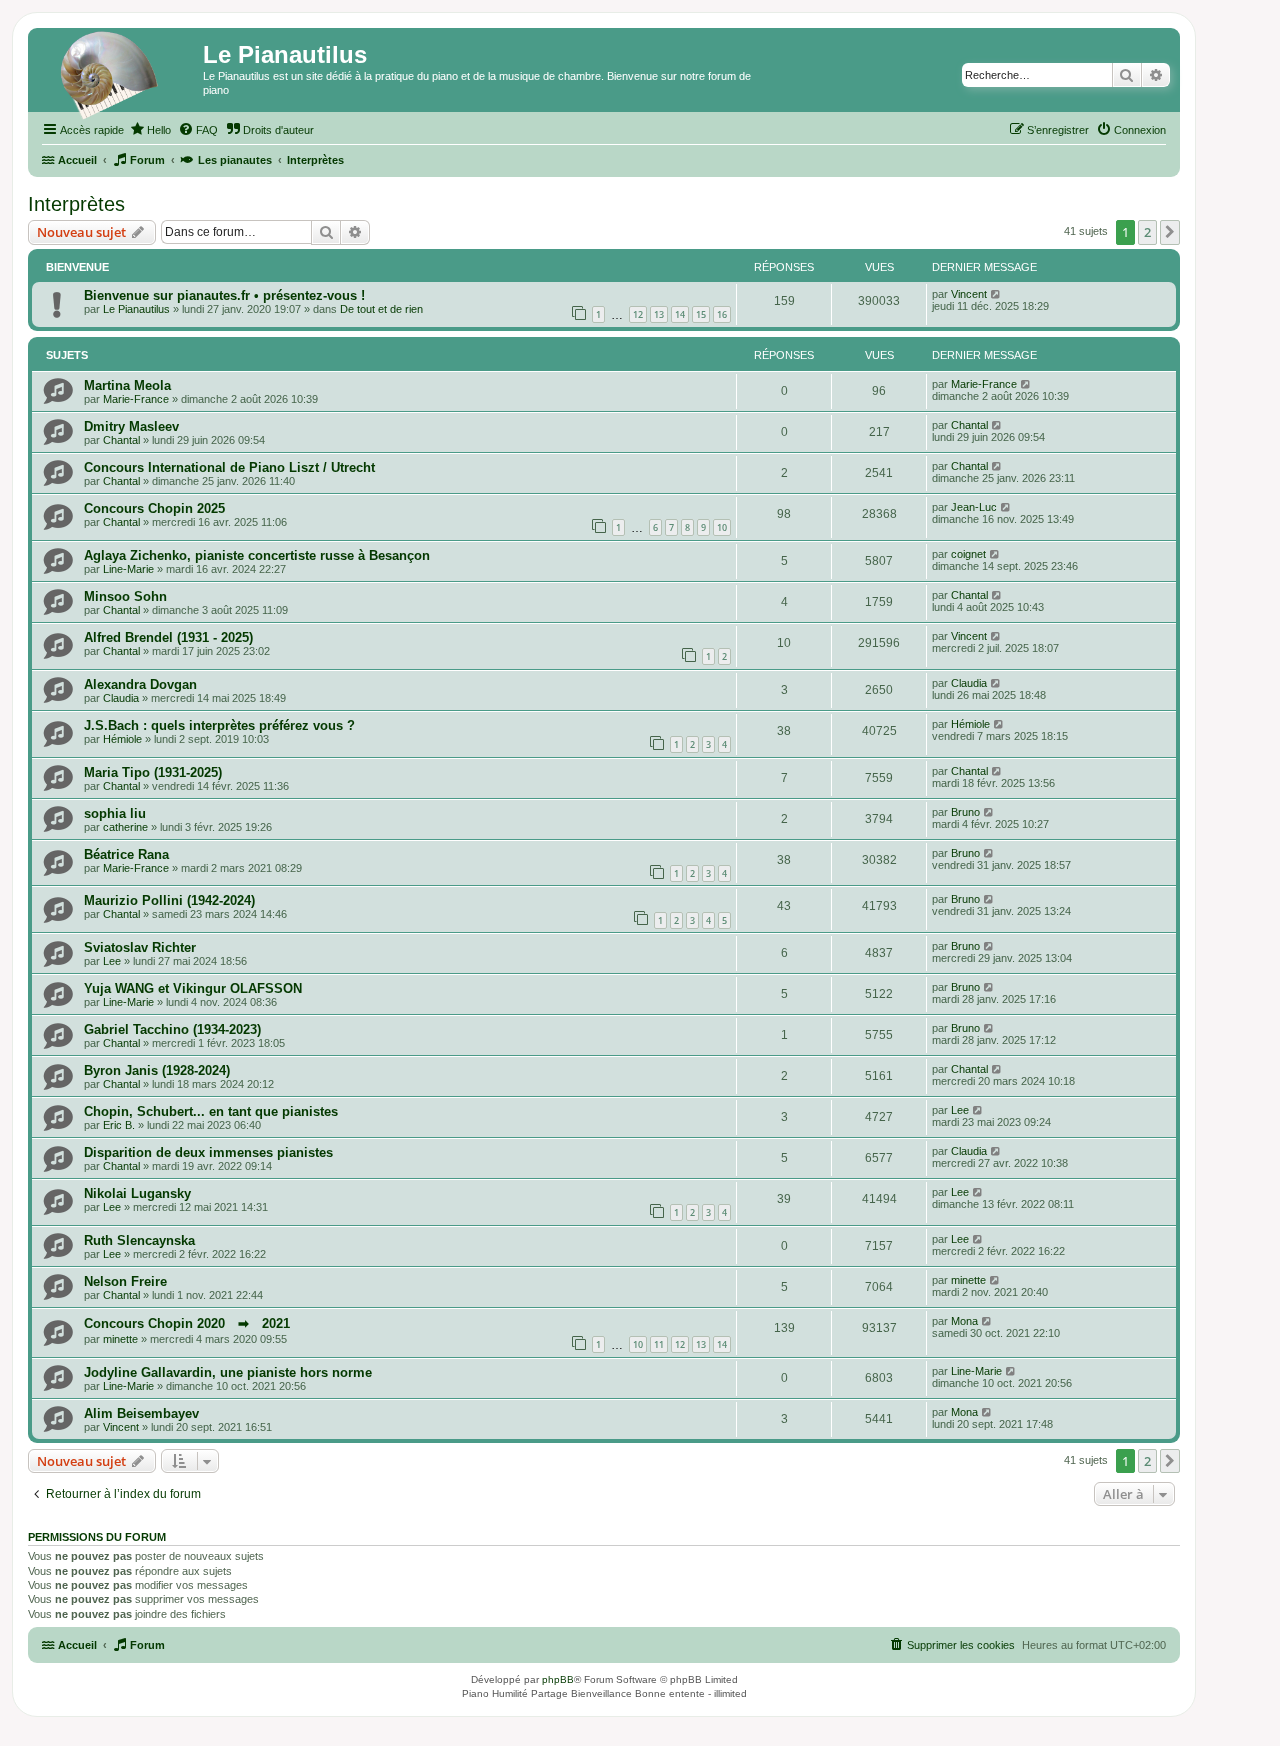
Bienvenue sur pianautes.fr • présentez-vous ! (224, 295)
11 (659, 1344)
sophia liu (115, 813)
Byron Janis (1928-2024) (157, 1070)
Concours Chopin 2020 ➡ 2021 (187, 1323)
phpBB (558, 1679)
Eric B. (119, 1125)
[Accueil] (118, 75)
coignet (968, 554)
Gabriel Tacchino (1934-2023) (172, 1029)
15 (701, 314)
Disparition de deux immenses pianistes (208, 1152)
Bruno (965, 812)
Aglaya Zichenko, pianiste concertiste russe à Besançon (257, 555)
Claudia (121, 698)
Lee (112, 961)
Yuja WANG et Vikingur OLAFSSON (193, 988)
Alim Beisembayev (141, 1413)
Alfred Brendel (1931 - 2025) (168, 637)
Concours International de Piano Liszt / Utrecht (229, 467)
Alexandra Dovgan (140, 684)
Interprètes (76, 204)
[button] (1170, 232)
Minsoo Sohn (125, 596)
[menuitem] (150, 130)
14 (680, 314)
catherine (125, 827)
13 (659, 314)
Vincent (969, 294)
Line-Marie (128, 569)
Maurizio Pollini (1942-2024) (169, 900)
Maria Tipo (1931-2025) (153, 772)
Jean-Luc (974, 507)
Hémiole (122, 739)
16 (722, 314)
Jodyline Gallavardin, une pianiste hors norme (228, 1372)
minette (968, 1280)
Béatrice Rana (126, 854)
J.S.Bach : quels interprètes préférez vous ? (219, 725)
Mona (964, 1321)
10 (722, 527)
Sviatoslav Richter (140, 947)
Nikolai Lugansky (137, 1193)
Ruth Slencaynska (139, 1240)
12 (638, 314)
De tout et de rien (381, 309)
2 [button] (1147, 232)
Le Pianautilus (136, 309)
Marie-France (136, 399)
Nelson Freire (125, 1281)
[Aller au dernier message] (996, 294)
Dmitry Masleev (131, 426)
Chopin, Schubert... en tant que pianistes (211, 1111)
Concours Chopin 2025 (154, 508)
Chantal (121, 440)
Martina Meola (127, 385)
